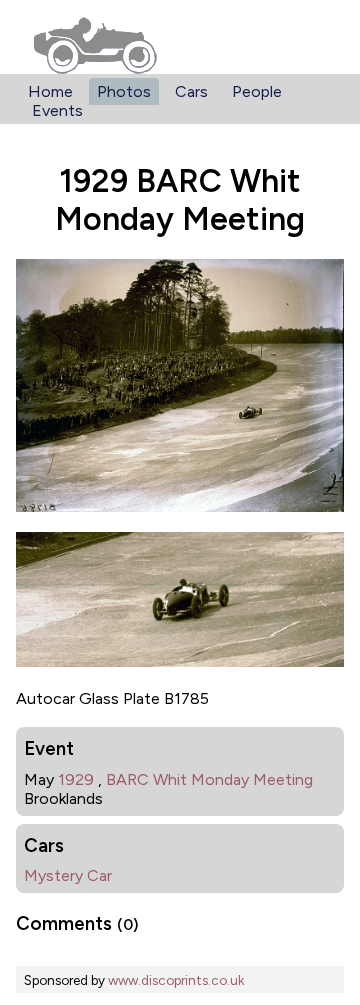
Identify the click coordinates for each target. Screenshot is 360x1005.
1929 (76, 779)
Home (50, 91)
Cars (191, 91)
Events (57, 110)
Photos (124, 91)
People (257, 91)
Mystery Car (68, 875)
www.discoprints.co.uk (176, 980)
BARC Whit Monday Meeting (209, 779)
